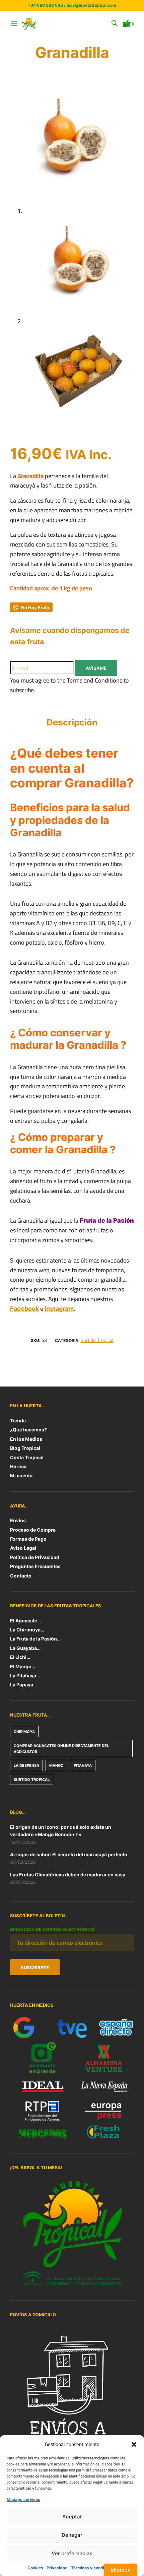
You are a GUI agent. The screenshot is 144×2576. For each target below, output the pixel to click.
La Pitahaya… (25, 1676)
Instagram (59, 1309)
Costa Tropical (27, 1457)
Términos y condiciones (94, 2568)
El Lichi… (20, 1657)
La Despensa (26, 1765)
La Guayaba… (25, 1648)
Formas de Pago (28, 1539)
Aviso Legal (23, 1548)
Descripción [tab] (72, 722)
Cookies (35, 2568)
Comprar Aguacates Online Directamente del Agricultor (61, 1749)
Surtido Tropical (97, 1340)
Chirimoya (24, 1732)
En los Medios (26, 1439)
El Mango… (23, 1666)
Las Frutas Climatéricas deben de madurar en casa (68, 1875)
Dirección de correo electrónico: (53, 1929)
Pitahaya (83, 1765)
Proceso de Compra (33, 1530)
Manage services (23, 2499)
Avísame (96, 668)
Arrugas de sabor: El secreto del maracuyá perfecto (69, 1854)
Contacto (21, 1576)
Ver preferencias (72, 2553)
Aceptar (72, 2517)
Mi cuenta (21, 1475)
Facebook (24, 1309)
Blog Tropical (25, 1448)
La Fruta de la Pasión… (35, 1639)
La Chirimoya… (27, 1630)
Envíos (18, 1520)
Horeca (18, 1466)
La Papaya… (23, 1685)
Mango (56, 1765)
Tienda (18, 1421)
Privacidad (57, 2568)
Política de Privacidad (35, 1557)
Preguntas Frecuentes (35, 1566)
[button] (134, 2444)
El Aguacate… (25, 1621)
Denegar (72, 2535)
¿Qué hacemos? (28, 1430)
